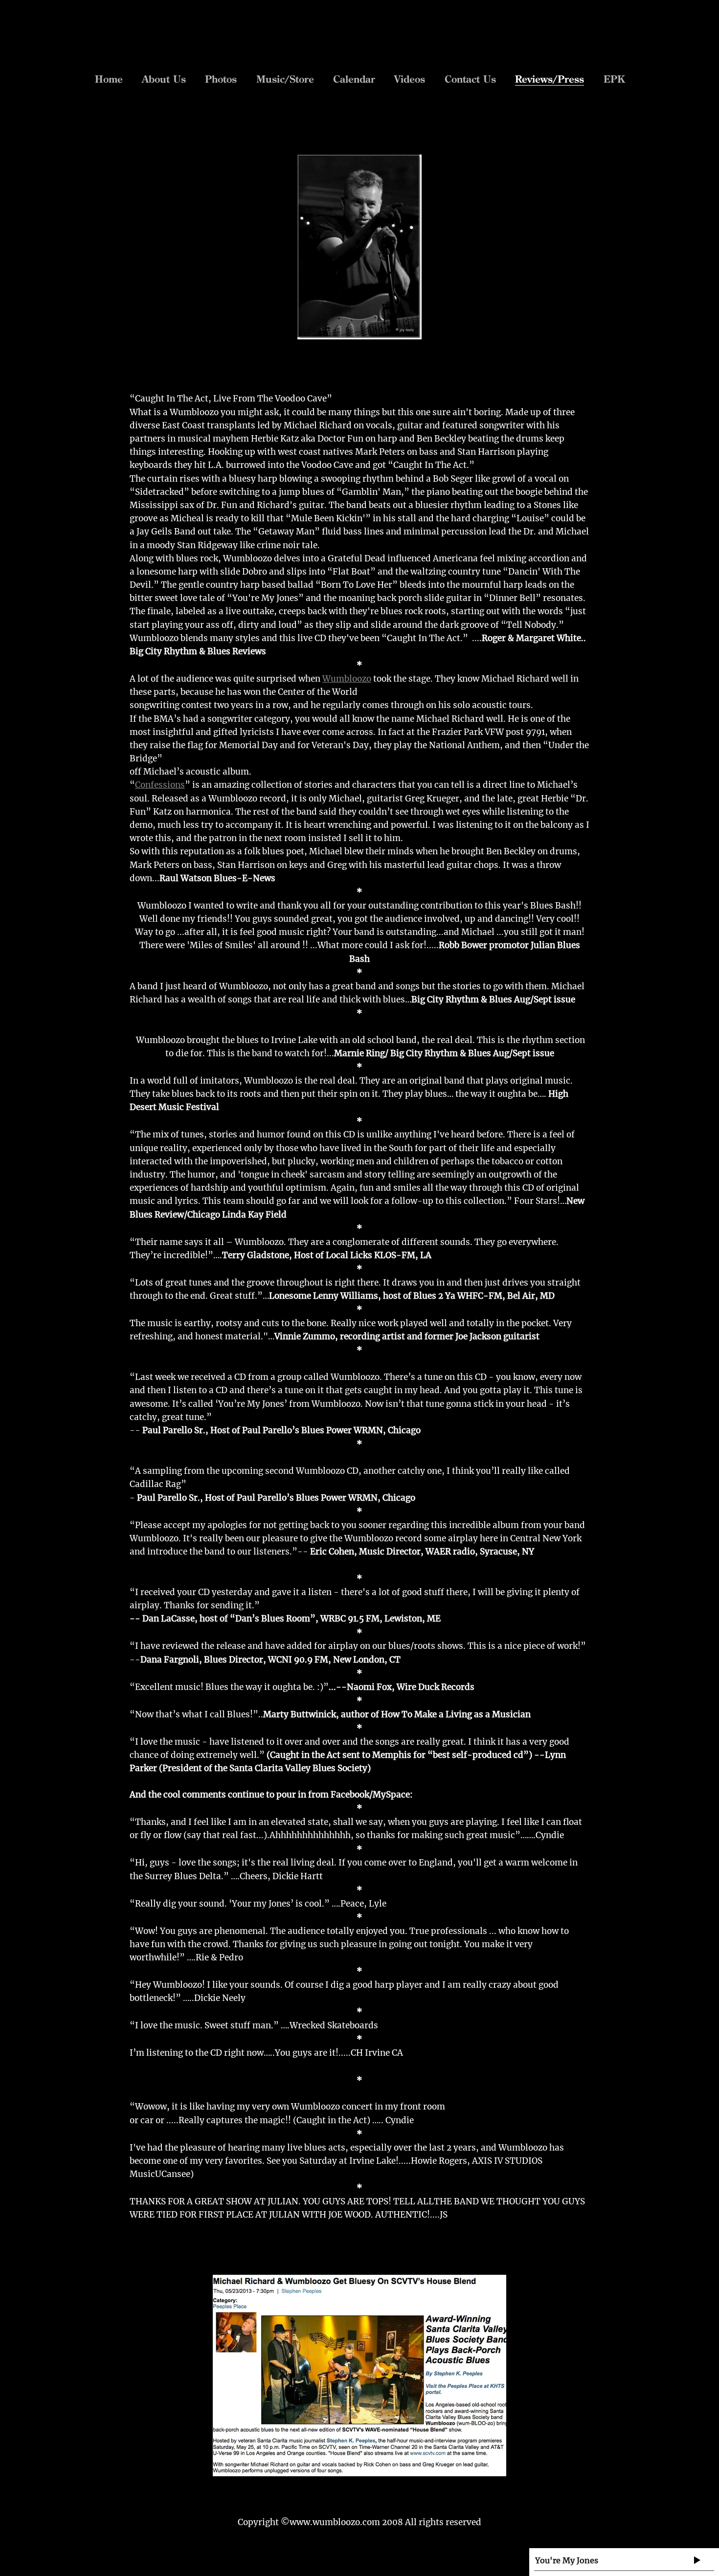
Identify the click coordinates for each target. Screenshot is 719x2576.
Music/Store (285, 79)
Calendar (354, 79)
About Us (164, 79)
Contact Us (470, 79)
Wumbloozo (347, 679)
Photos (221, 79)
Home (109, 79)
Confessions (160, 785)
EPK (614, 79)
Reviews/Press (550, 79)
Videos (410, 79)
